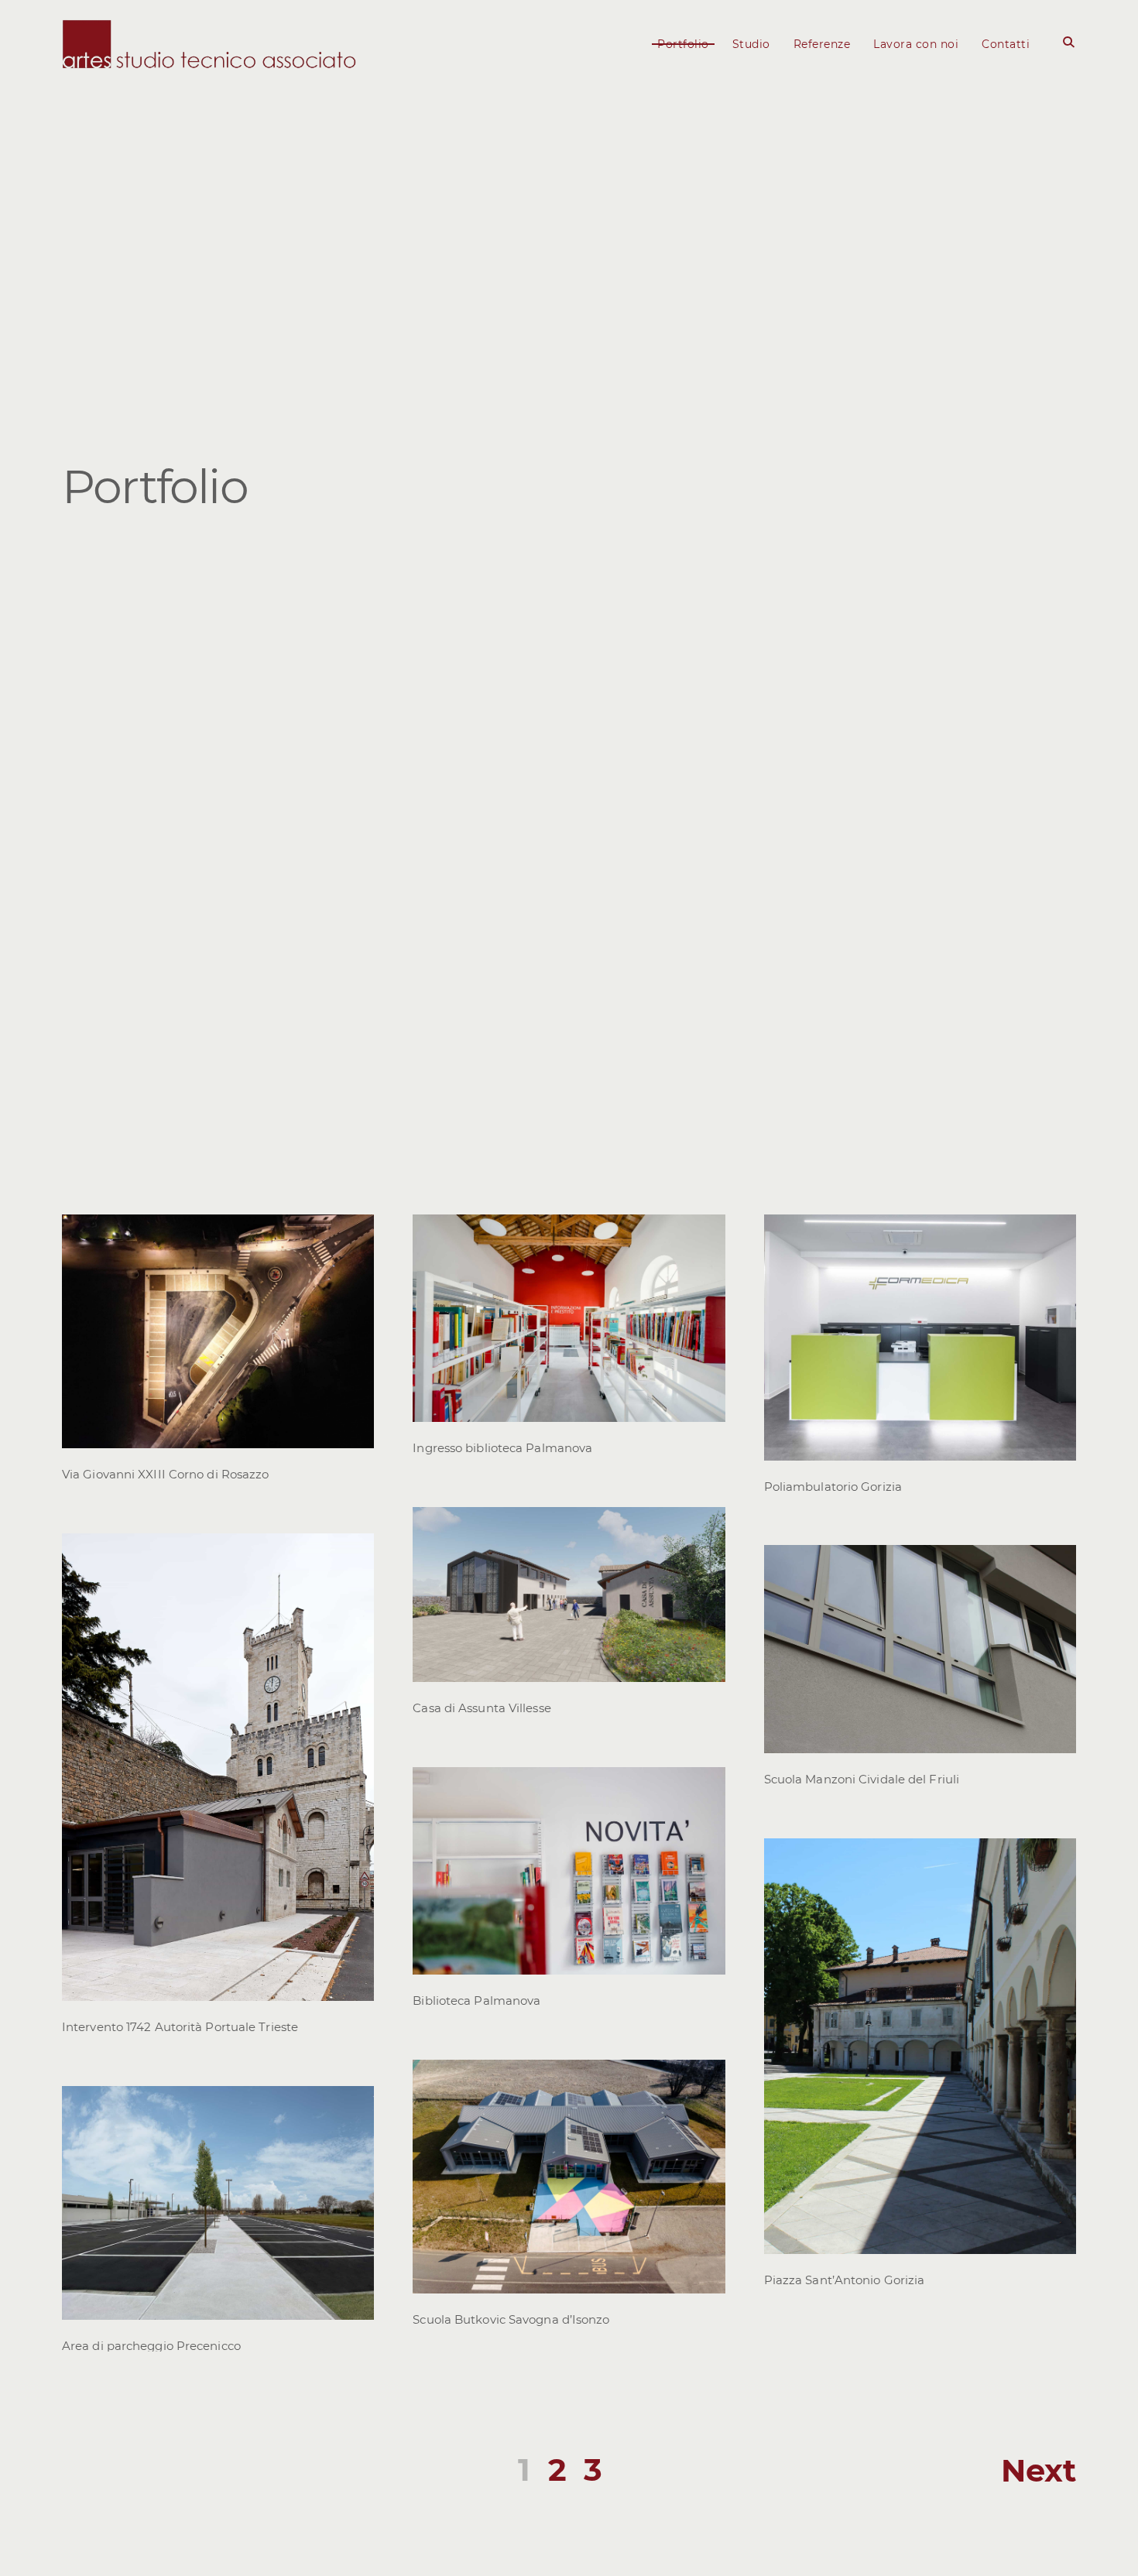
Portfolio (683, 44)
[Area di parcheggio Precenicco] (354, 2106)
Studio (751, 44)
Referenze (822, 44)
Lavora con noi (916, 44)
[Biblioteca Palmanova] (705, 1787)
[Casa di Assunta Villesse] (705, 1527)
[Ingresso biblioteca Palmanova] (705, 1235)
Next (1039, 2470)
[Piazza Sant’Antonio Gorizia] (1056, 1858)
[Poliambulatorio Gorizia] (1056, 1235)
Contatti (1006, 44)
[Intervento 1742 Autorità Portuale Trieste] (354, 1553)
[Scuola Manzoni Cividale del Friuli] (1056, 1566)
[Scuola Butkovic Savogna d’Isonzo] (705, 2080)
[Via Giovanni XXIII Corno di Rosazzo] (354, 1235)
